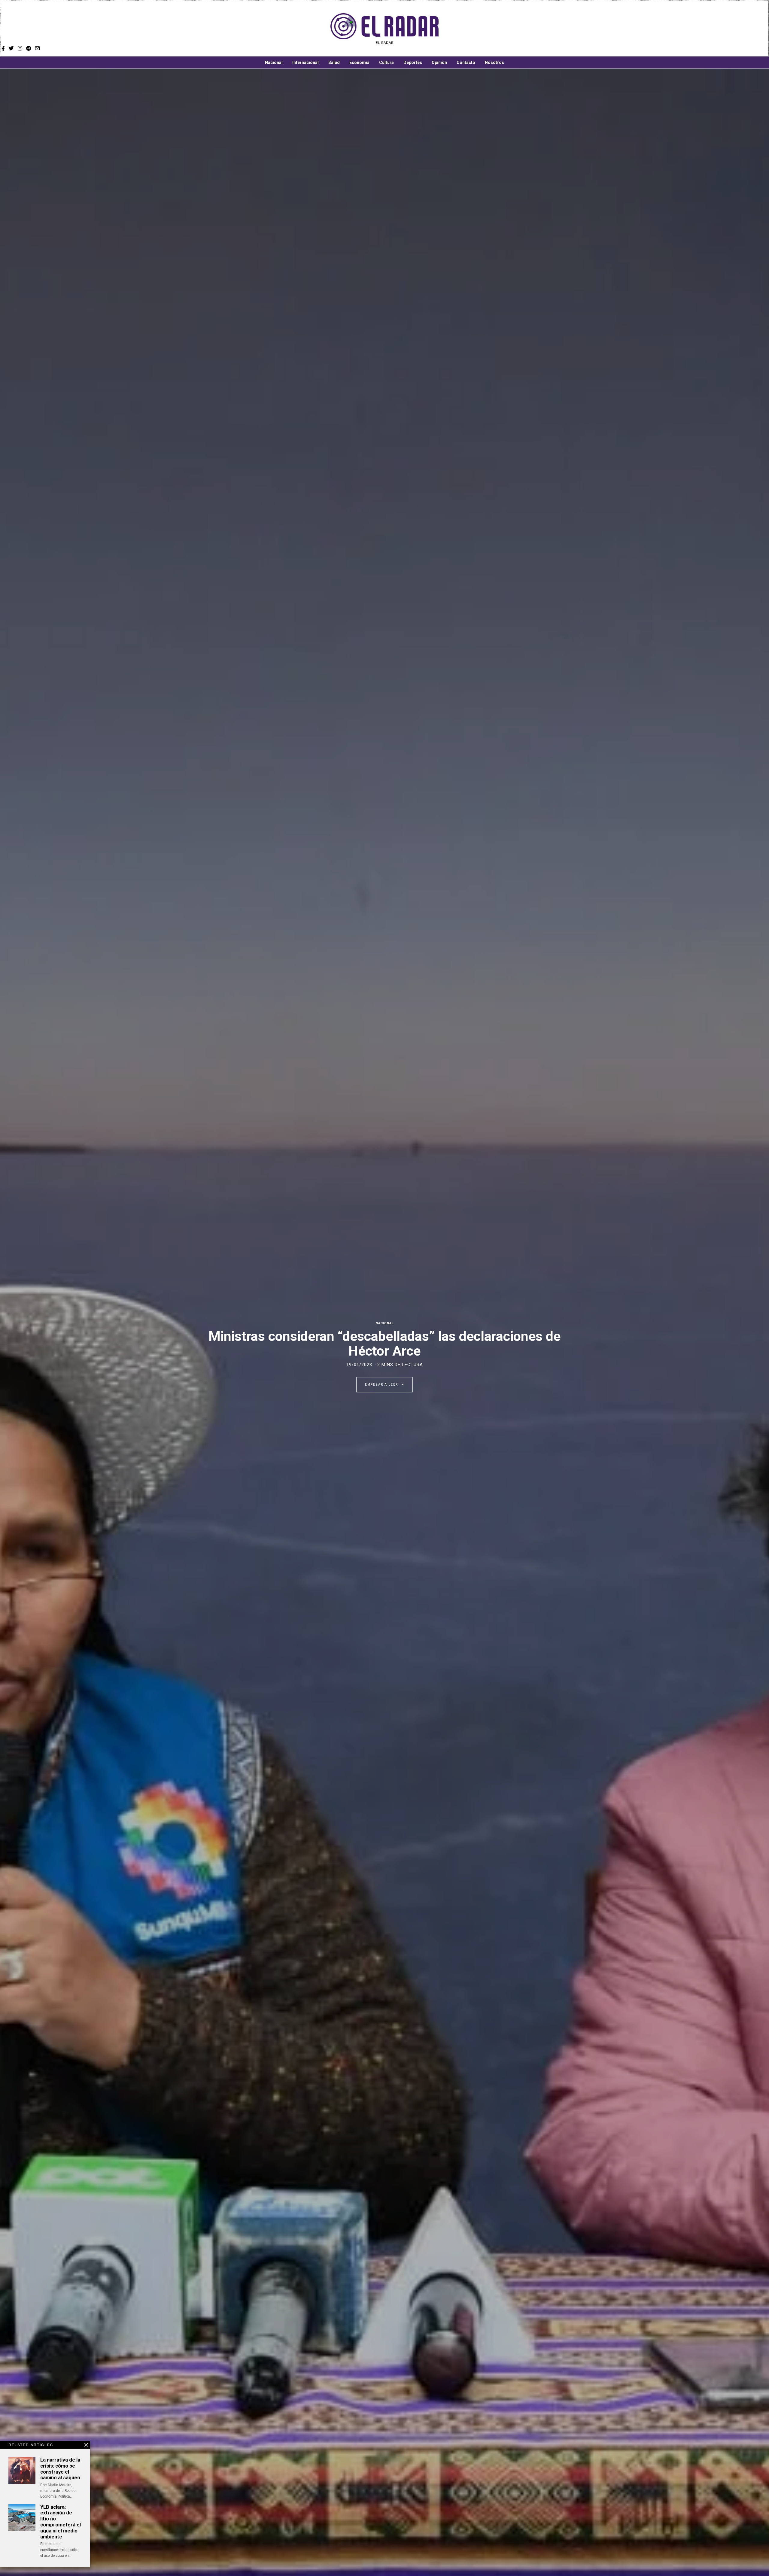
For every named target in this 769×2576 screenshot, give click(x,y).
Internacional (305, 62)
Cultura (386, 62)
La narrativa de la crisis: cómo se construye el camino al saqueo (60, 2469)
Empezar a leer (382, 1385)
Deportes (413, 62)
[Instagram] (548, 29)
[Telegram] (557, 29)
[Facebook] (532, 29)
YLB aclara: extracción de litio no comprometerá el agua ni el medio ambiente (61, 2522)
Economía (359, 62)
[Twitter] (540, 29)
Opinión (439, 62)
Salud (334, 62)
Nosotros (494, 62)
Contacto (466, 62)
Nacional (274, 62)
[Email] (565, 29)
